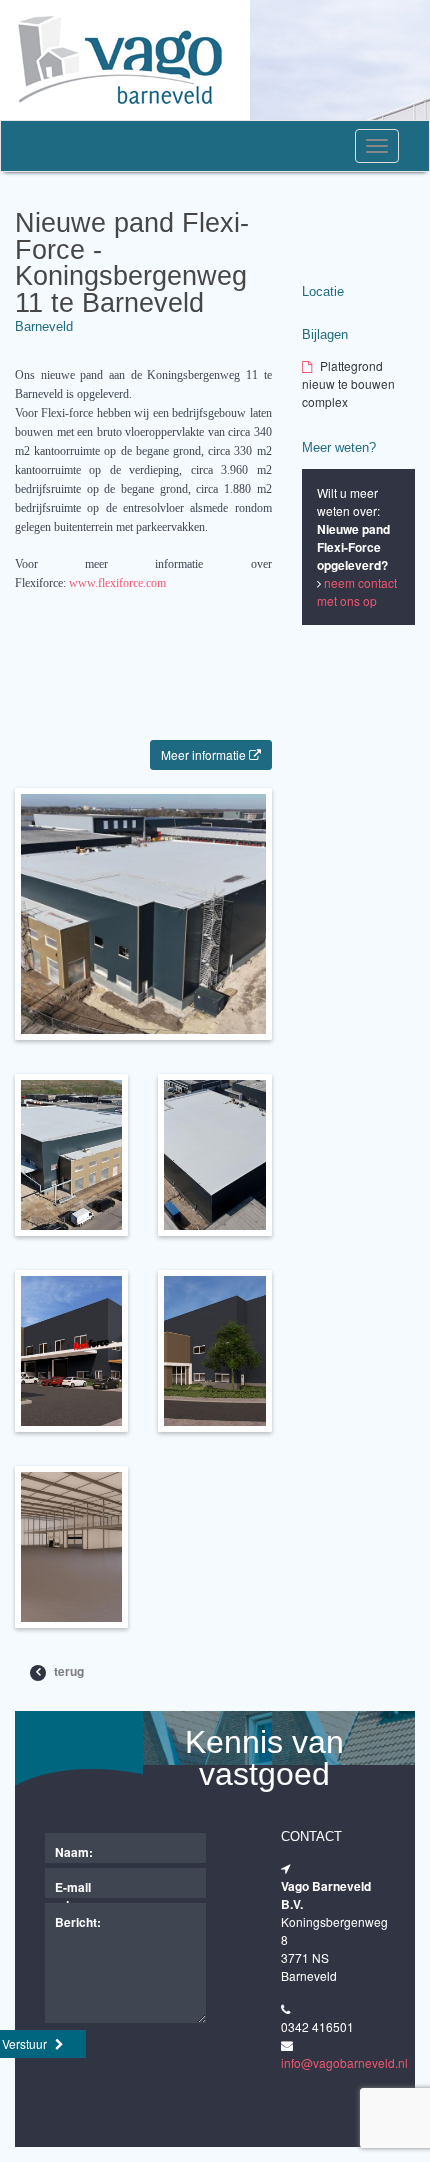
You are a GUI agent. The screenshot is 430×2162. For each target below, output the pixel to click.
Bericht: (78, 1922)
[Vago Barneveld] (125, 60)
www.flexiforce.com (117, 583)
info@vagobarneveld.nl (344, 2062)
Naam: (74, 1852)
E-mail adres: (73, 1888)
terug (67, 1671)
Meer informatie (205, 754)
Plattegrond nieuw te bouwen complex (348, 383)
